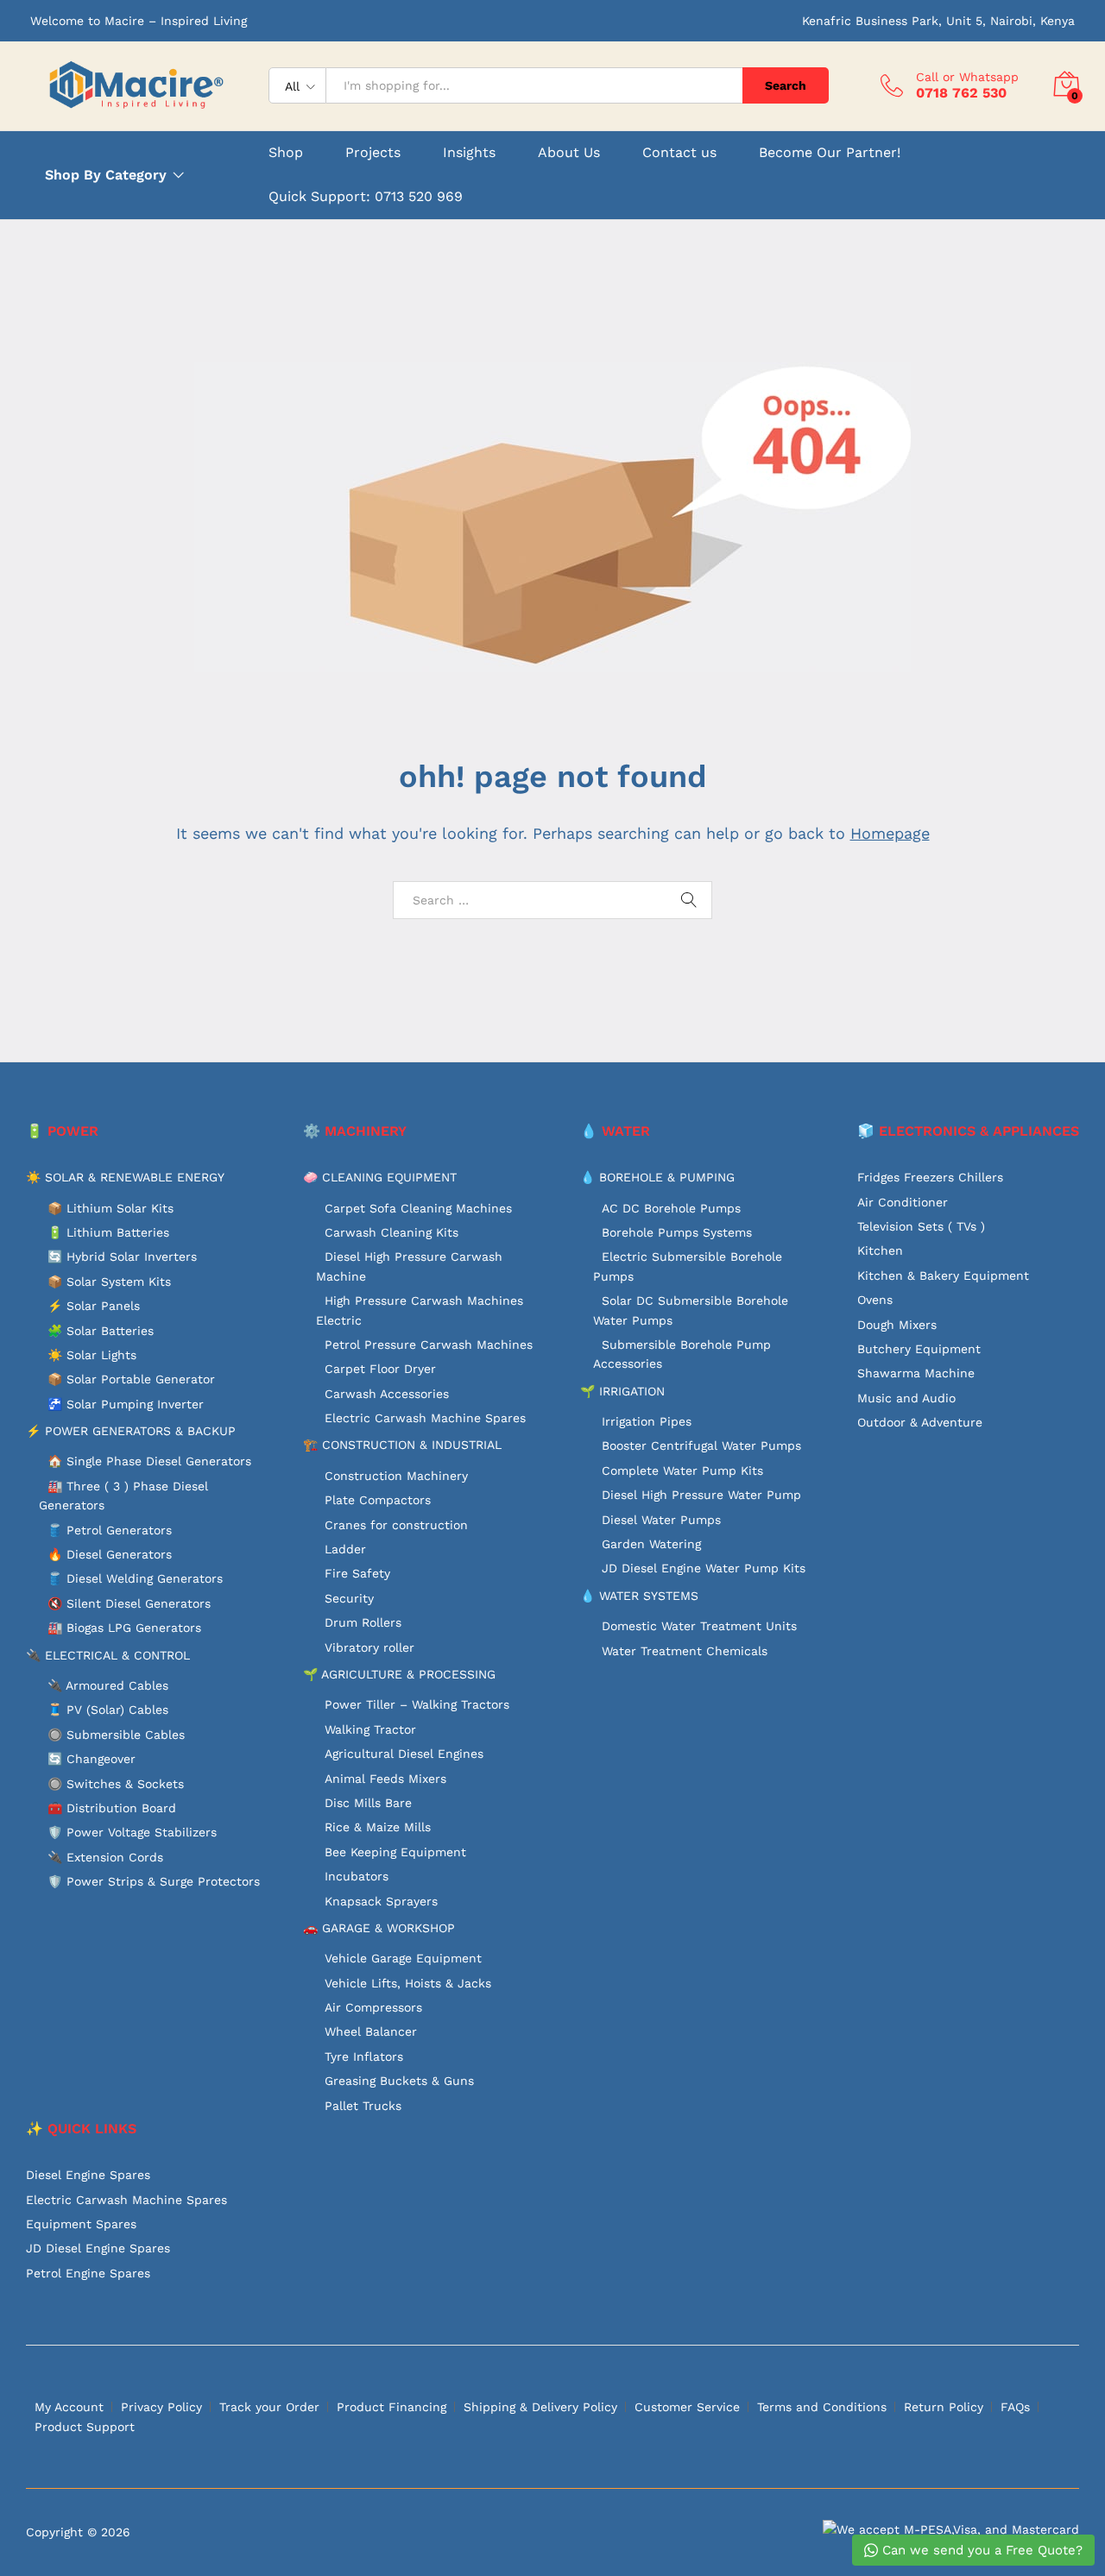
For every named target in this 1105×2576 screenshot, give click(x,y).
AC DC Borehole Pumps (671, 1208)
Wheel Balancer (371, 2031)
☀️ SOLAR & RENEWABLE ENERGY (125, 1177)
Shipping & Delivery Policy (540, 2407)
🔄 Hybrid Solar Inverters (122, 1257)
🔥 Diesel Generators (110, 1554)
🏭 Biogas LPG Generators (124, 1628)
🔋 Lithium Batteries (108, 1232)
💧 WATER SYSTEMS (639, 1596)
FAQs (1015, 2407)
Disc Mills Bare (368, 1803)
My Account (69, 2407)
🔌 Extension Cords (105, 1857)
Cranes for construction (396, 1525)
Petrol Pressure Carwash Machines (429, 1345)
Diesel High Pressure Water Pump (701, 1495)
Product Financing (391, 2407)
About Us (569, 153)
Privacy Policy (161, 2407)
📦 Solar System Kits (109, 1282)
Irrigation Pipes (647, 1421)
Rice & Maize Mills (378, 1827)
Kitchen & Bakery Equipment (943, 1275)
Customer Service (687, 2407)
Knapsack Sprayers (381, 1901)
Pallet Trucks (363, 2106)
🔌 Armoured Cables (108, 1685)
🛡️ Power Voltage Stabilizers (132, 1832)
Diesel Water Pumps (661, 1520)
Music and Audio (906, 1398)
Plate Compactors (378, 1500)
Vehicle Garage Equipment (403, 1958)
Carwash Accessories (387, 1394)
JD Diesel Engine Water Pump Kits (704, 1568)
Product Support (85, 2427)
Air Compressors (373, 2007)
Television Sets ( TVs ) (921, 1226)
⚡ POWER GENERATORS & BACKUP (131, 1431)
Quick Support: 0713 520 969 (366, 196)
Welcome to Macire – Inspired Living (139, 21)
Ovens (875, 1300)
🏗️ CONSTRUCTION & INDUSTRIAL (402, 1445)
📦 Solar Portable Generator (131, 1379)
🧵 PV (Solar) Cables (108, 1710)
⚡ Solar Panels (94, 1306)
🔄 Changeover (92, 1759)
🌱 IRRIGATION (622, 1391)
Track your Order (269, 2407)
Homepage (890, 833)
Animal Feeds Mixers (385, 1779)
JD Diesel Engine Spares (98, 2248)
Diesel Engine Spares (88, 2175)
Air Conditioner (903, 1202)
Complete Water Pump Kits (682, 1471)
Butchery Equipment (919, 1349)
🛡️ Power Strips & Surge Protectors (154, 1881)
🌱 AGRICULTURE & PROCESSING (399, 1674)
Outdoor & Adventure (920, 1422)
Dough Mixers (897, 1325)
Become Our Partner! (830, 153)
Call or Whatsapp (967, 77)
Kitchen (880, 1250)
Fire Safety (357, 1573)
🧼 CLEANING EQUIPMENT (380, 1177)
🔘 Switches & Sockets (116, 1784)
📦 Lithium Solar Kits (110, 1208)
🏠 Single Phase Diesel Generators (149, 1461)
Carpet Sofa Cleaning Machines (418, 1208)
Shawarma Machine (916, 1373)
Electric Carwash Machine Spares (425, 1418)
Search (786, 85)
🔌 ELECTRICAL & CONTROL (108, 1655)
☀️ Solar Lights (92, 1355)
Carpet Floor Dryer (380, 1369)
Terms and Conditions (822, 2407)
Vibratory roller (369, 1647)
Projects (373, 153)
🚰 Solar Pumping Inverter (126, 1404)
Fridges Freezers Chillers (930, 1177)
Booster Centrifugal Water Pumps (701, 1445)
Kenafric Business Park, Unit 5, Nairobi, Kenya (938, 21)
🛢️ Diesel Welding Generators (135, 1578)
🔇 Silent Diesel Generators (129, 1603)
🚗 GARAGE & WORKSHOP (379, 1928)
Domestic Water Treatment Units (699, 1626)
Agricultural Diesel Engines (404, 1754)
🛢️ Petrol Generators (110, 1530)
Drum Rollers (363, 1622)
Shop (286, 153)
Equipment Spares (81, 2224)
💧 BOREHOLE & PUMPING (657, 1177)
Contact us (679, 153)
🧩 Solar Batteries (101, 1331)
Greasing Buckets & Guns (399, 2081)
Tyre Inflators (364, 2056)
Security (349, 1598)
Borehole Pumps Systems (677, 1232)
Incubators (357, 1876)
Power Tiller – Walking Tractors (417, 1704)
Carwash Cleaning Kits (391, 1232)
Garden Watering (651, 1544)
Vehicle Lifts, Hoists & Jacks (408, 1983)
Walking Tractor (370, 1729)
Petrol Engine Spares (88, 2273)
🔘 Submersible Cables (116, 1735)
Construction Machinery (396, 1476)
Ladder (345, 1549)
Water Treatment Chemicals (685, 1651)
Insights (469, 153)
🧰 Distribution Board (112, 1808)
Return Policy (944, 2407)
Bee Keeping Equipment (395, 1852)
